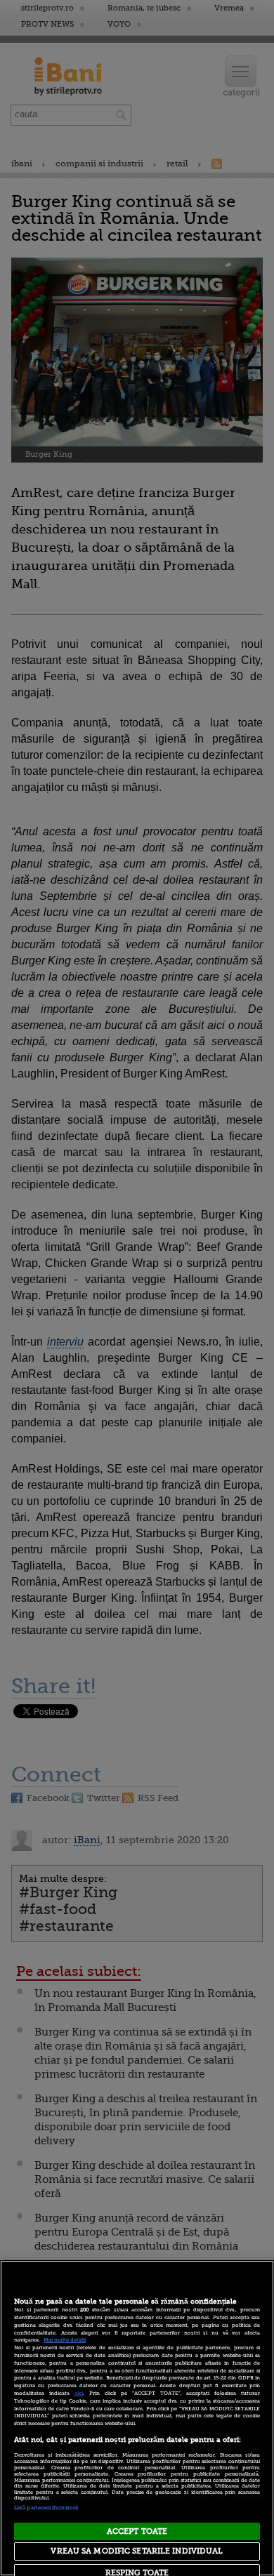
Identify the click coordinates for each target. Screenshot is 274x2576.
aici (79, 2394)
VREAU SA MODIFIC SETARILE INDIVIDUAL (137, 2551)
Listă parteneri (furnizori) (46, 2508)
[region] (137, 2418)
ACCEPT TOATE (137, 2531)
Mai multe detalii (65, 2340)
